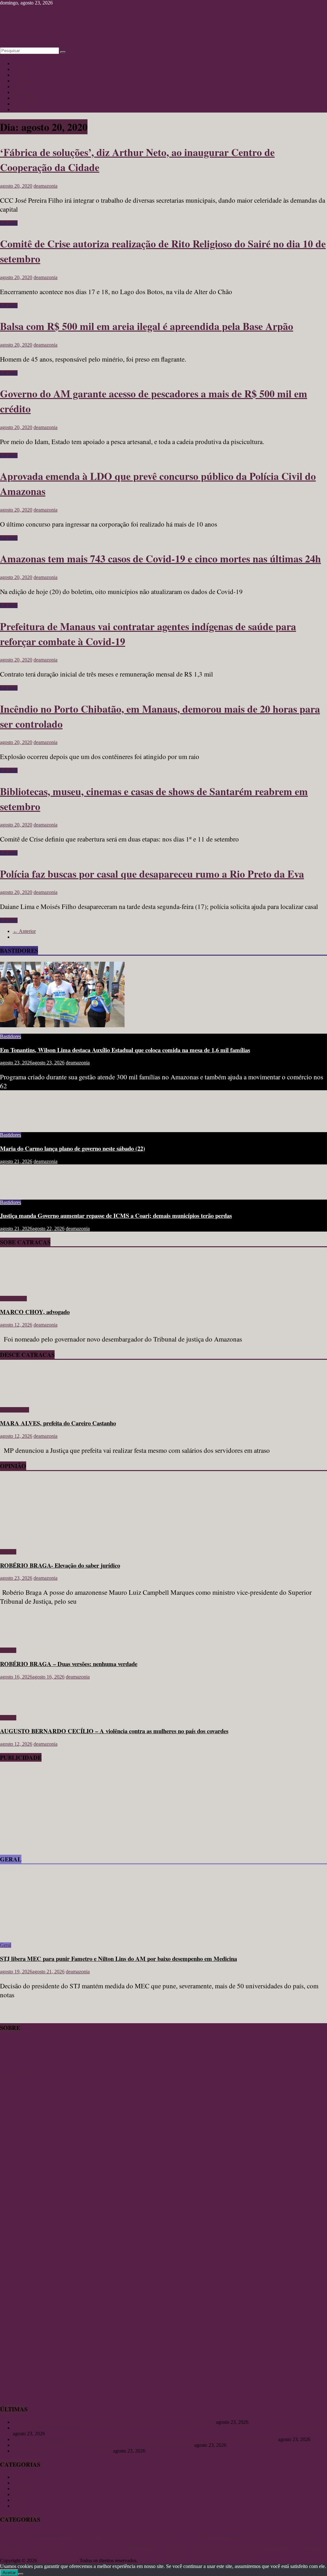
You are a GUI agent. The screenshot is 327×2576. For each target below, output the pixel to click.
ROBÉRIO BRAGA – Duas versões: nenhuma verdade (69, 1664)
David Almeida (219, 2536)
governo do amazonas (65, 2547)
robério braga (134, 2555)
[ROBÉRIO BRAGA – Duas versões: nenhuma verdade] (21, 1639)
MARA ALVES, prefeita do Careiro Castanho (58, 1423)
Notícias (21, 63)
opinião (250, 2547)
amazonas (55, 2535)
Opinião (21, 75)
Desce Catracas (28, 104)
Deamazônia (250, 2537)
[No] (21, 2574)
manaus (141, 2545)
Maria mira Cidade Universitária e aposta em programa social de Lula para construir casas (103, 2445)
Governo (36, 2547)
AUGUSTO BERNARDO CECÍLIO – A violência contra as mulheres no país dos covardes (114, 1731)
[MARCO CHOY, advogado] (18, 1288)
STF (161, 2555)
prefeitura (11, 2554)
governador (13, 2547)
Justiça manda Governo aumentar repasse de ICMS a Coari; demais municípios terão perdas (116, 1215)
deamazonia (46, 186)
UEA (216, 2554)
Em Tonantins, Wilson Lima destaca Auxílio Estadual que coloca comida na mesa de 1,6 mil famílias (125, 1050)
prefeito (315, 2546)
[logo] (16, 2068)
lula (122, 2547)
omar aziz (215, 2547)
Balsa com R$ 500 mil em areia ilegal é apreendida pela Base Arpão (147, 326)
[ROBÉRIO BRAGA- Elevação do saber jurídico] (62, 1541)
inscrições (94, 2547)
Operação (233, 2547)
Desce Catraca (15, 1410)
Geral (18, 86)
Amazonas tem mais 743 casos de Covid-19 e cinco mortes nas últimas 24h (160, 558)
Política (20, 110)
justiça (110, 2547)
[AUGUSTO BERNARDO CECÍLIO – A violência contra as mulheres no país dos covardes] (21, 1707)
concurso (178, 2537)
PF (292, 2547)
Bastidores (23, 92)
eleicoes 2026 (271, 2537)
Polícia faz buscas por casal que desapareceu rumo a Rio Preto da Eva (152, 874)
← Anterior (24, 931)
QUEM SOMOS (17, 2074)
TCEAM (200, 2554)
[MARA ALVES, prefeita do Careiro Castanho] (18, 1399)
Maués (162, 2547)
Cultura (20, 69)
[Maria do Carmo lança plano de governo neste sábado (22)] (21, 1124)
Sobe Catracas (27, 98)
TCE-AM (178, 2554)
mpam (180, 2547)
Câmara (192, 2537)
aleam (30, 2536)
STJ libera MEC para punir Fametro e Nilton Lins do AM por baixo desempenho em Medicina (118, 1958)
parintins (273, 2546)
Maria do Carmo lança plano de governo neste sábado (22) (72, 1148)
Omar (201, 2547)
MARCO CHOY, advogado (35, 1312)
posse (299, 2547)
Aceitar (9, 2573)
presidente (78, 2554)
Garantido (306, 2536)
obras (192, 2547)
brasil (114, 2537)
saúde (152, 2555)
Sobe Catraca (13, 1299)
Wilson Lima (238, 2554)
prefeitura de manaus (45, 2554)
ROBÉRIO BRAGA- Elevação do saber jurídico (60, 1565)
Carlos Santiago (155, 2536)
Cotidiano (23, 81)
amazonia (83, 2537)
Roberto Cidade (105, 2554)
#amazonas (11, 2536)
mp (170, 2547)
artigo (101, 2536)
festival (289, 2537)
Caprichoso (129, 2537)
